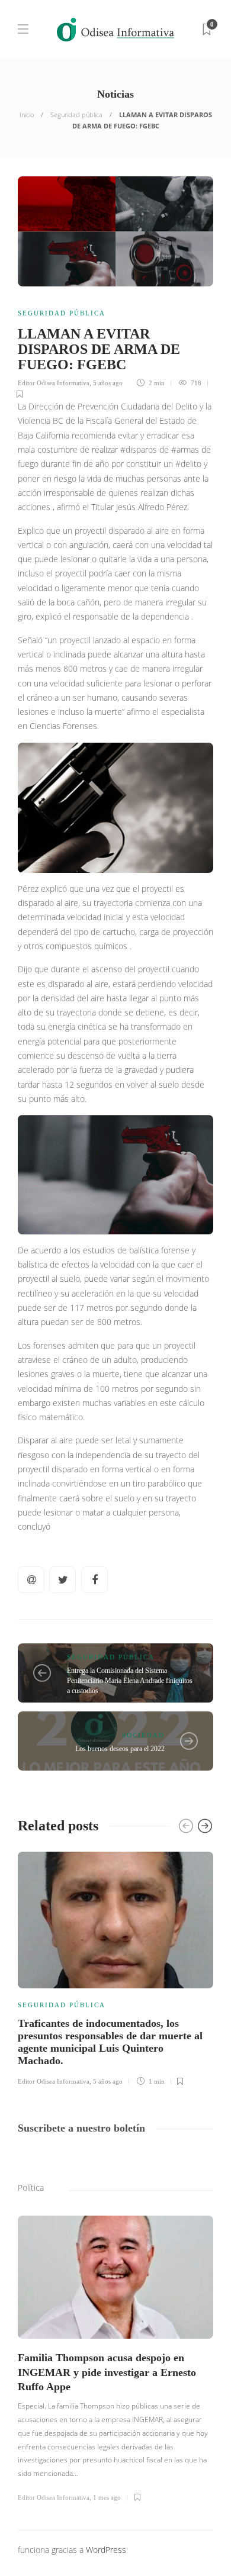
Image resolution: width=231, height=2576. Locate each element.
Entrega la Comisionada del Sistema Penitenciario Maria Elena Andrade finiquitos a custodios (130, 1681)
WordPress (106, 2550)
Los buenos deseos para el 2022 (120, 1749)
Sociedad (143, 1735)
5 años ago (108, 383)
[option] (115, 1967)
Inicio (27, 115)
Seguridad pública (76, 115)
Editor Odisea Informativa (54, 383)
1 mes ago (107, 2497)
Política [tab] (31, 2187)
